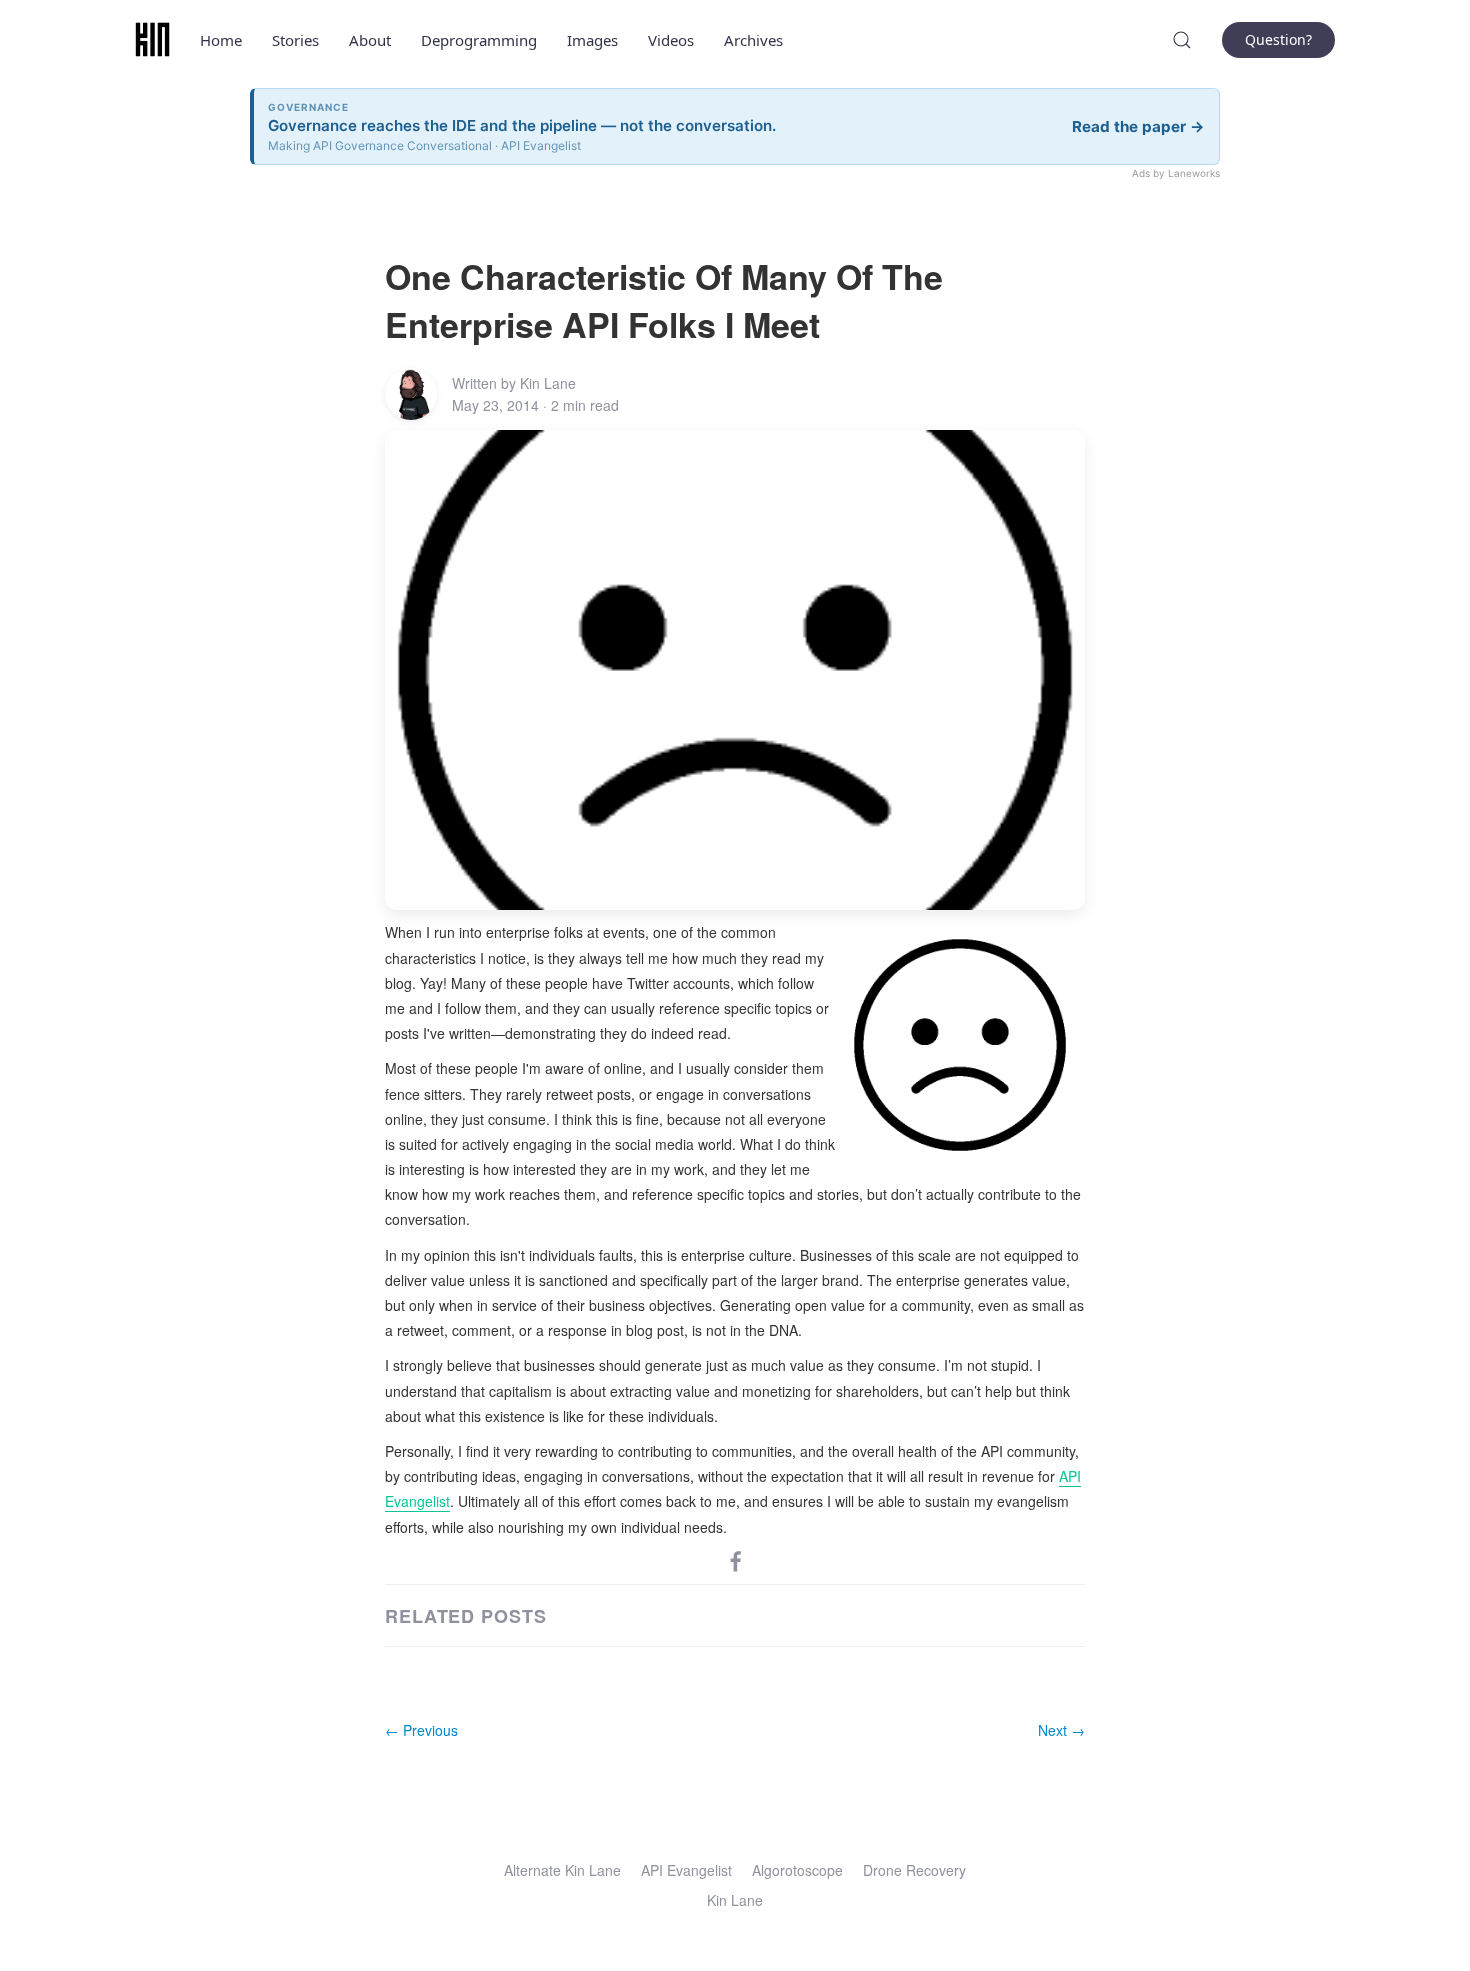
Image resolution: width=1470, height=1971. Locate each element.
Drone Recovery (914, 1870)
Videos (671, 40)
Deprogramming (479, 40)
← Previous (421, 1730)
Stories (295, 40)
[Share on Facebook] (736, 1560)
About (370, 40)
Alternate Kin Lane (562, 1870)
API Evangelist (686, 1870)
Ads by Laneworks (1176, 173)
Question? (1278, 39)
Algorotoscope (797, 1870)
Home (221, 40)
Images (592, 40)
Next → (1061, 1730)
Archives (753, 40)
